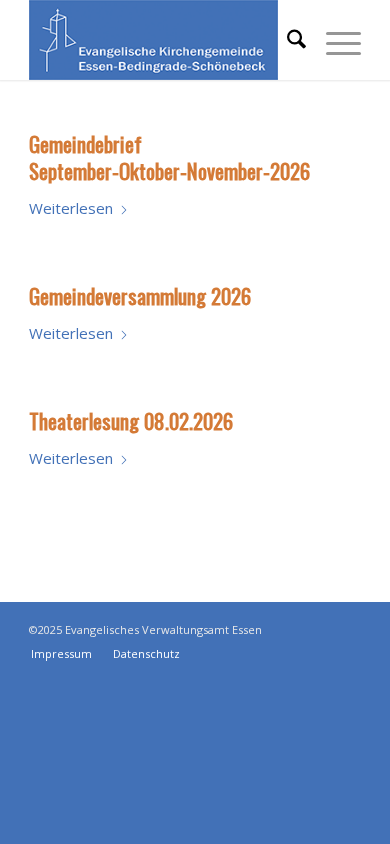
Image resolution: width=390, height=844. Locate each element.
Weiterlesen (71, 208)
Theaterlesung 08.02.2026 (131, 420)
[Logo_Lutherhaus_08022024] (161, 40)
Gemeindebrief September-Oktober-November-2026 (169, 157)
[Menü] (333, 40)
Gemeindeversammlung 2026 (140, 295)
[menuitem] (286, 40)
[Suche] (286, 40)
